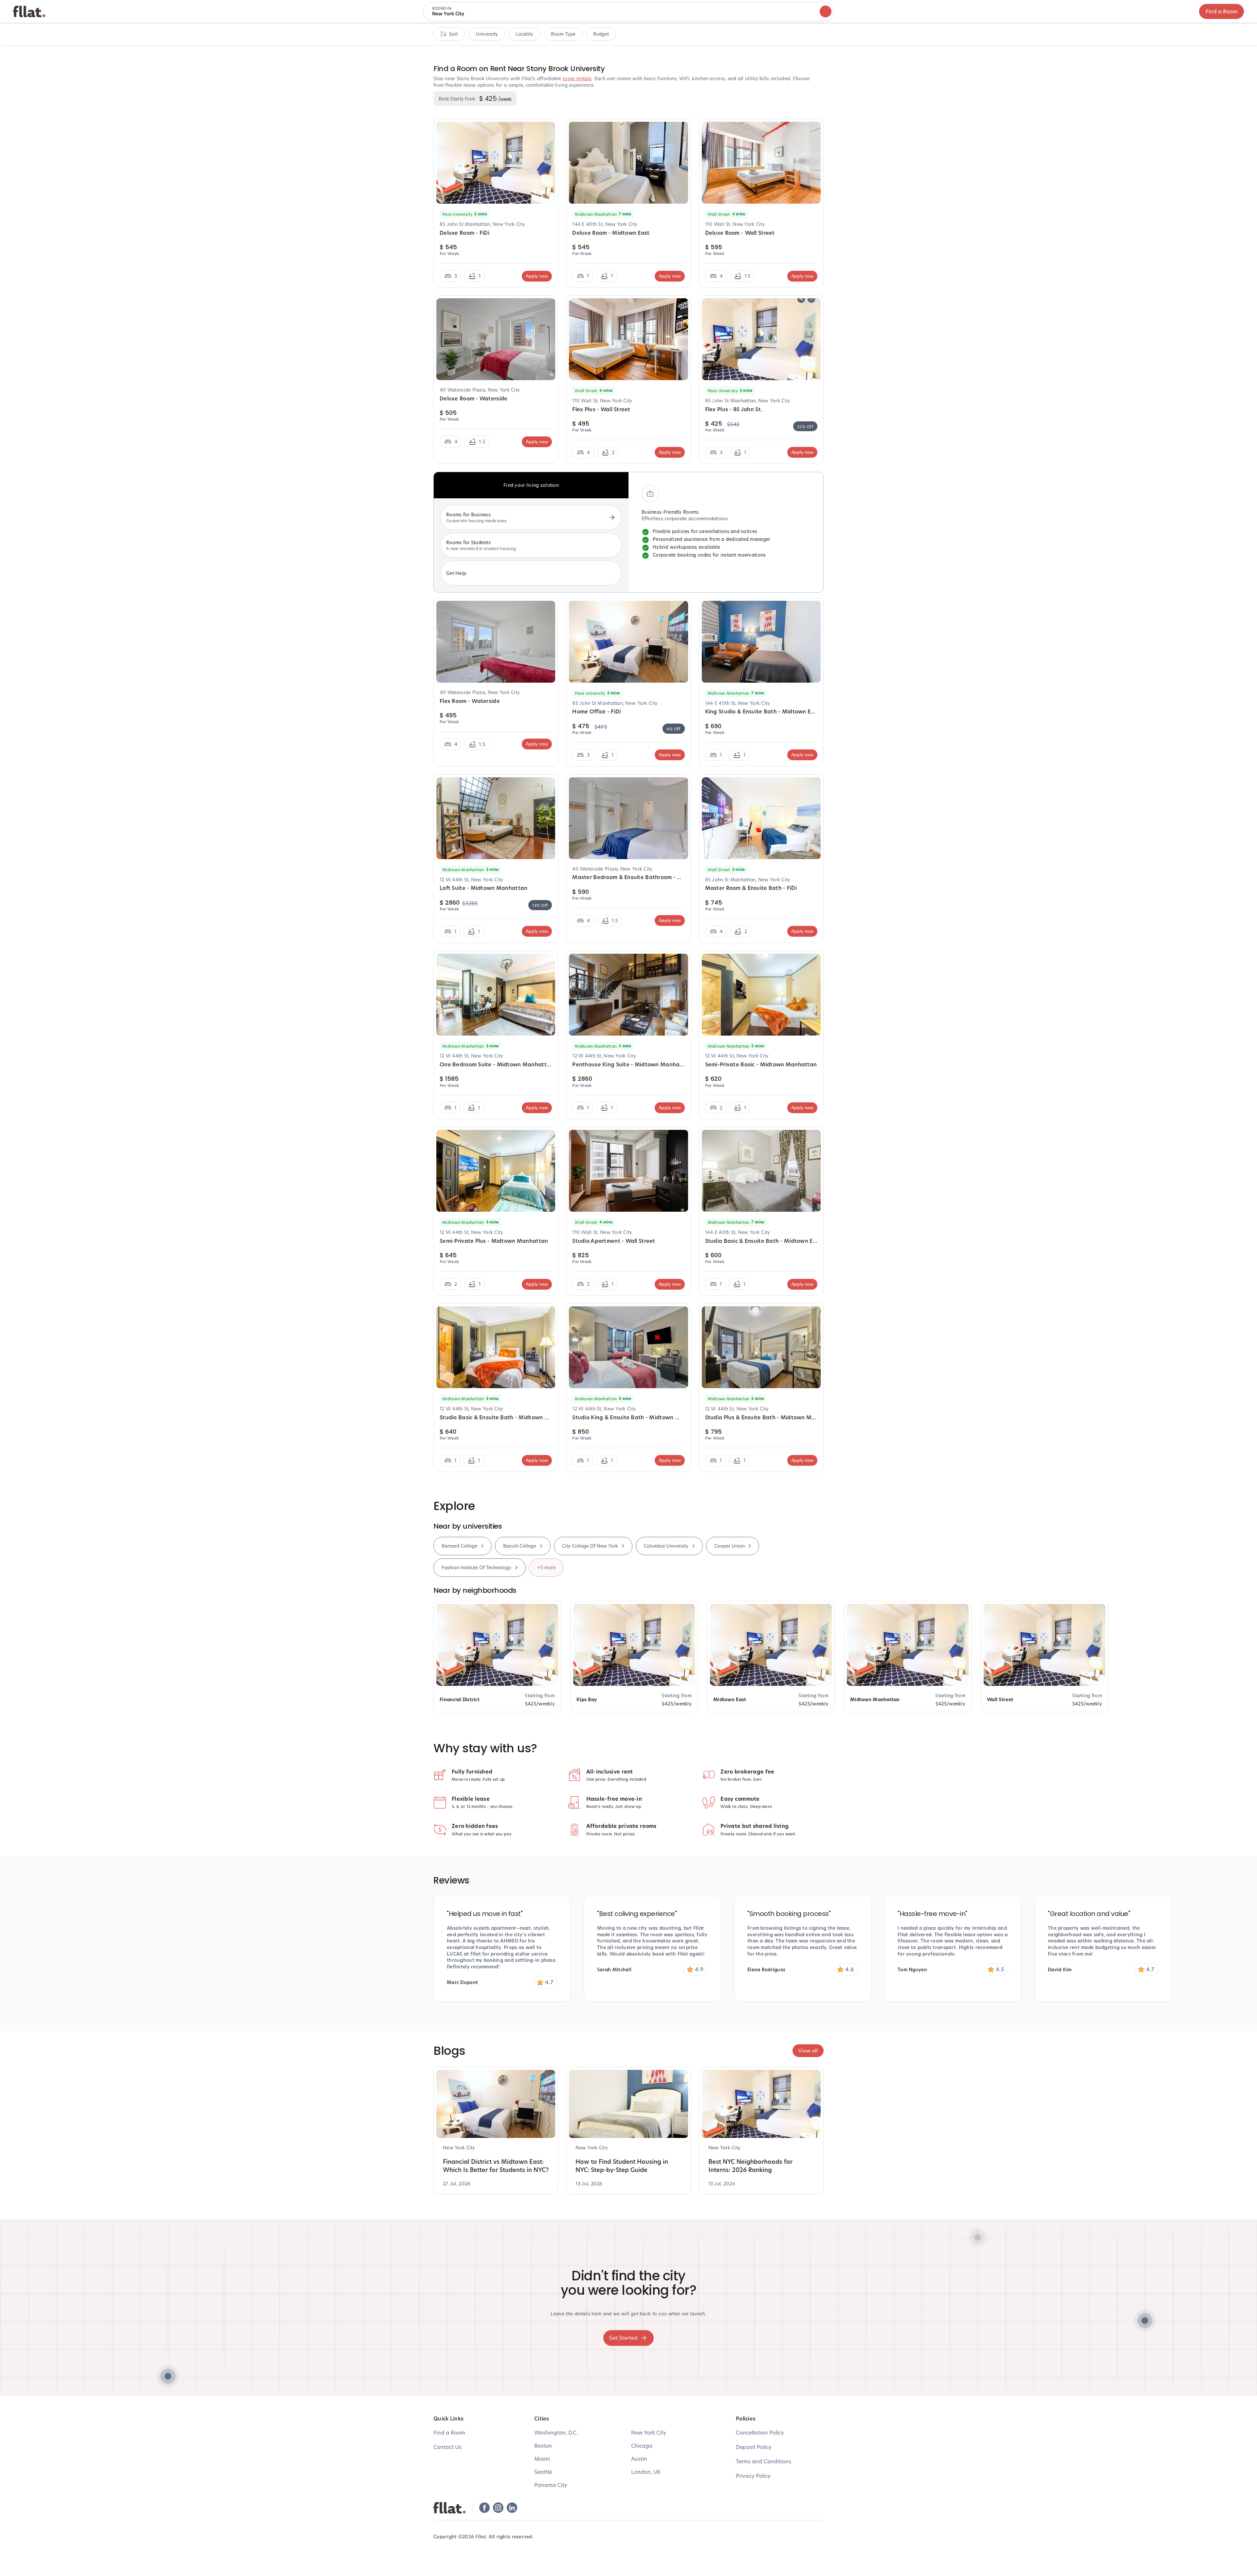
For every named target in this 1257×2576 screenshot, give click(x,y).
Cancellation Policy (760, 2432)
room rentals (577, 78)
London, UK (646, 2472)
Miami (542, 2459)
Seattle (543, 2472)
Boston (543, 2446)
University (487, 34)
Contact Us (447, 2447)
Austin (639, 2459)
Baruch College (520, 1546)
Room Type (563, 34)
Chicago (642, 2446)
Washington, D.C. (556, 2432)
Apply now (537, 276)
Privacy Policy (753, 2476)
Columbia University (666, 1546)
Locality (524, 34)
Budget (601, 34)
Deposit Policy (754, 2447)
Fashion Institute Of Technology (476, 1567)
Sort (454, 34)
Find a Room (1221, 11)
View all (808, 2051)
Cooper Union (729, 1546)
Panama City (551, 2485)
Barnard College (459, 1546)
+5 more (546, 1567)
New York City (649, 2432)
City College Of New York (590, 1546)
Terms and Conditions (764, 2461)
